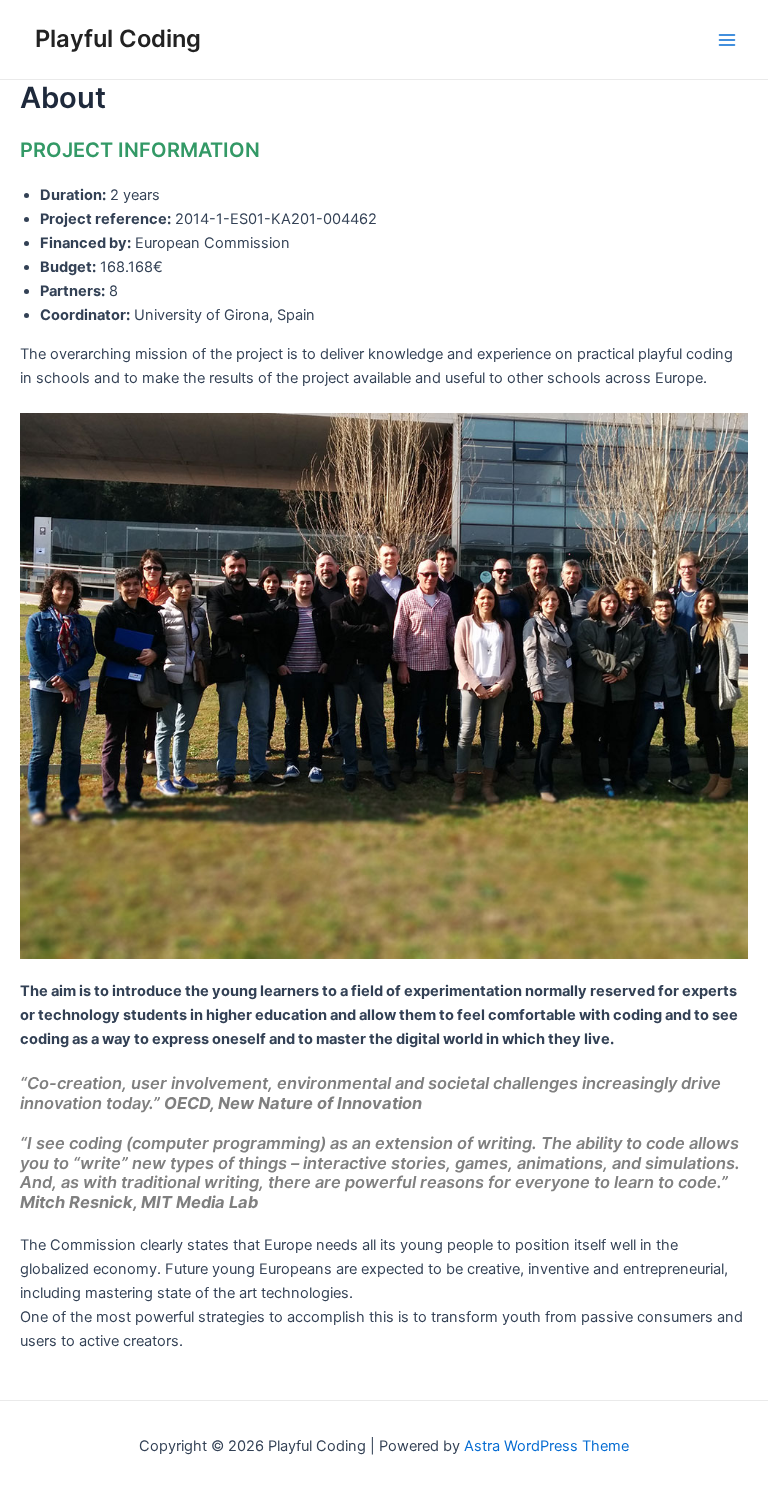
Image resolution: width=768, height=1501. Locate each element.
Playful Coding (118, 38)
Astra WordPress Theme (546, 1446)
